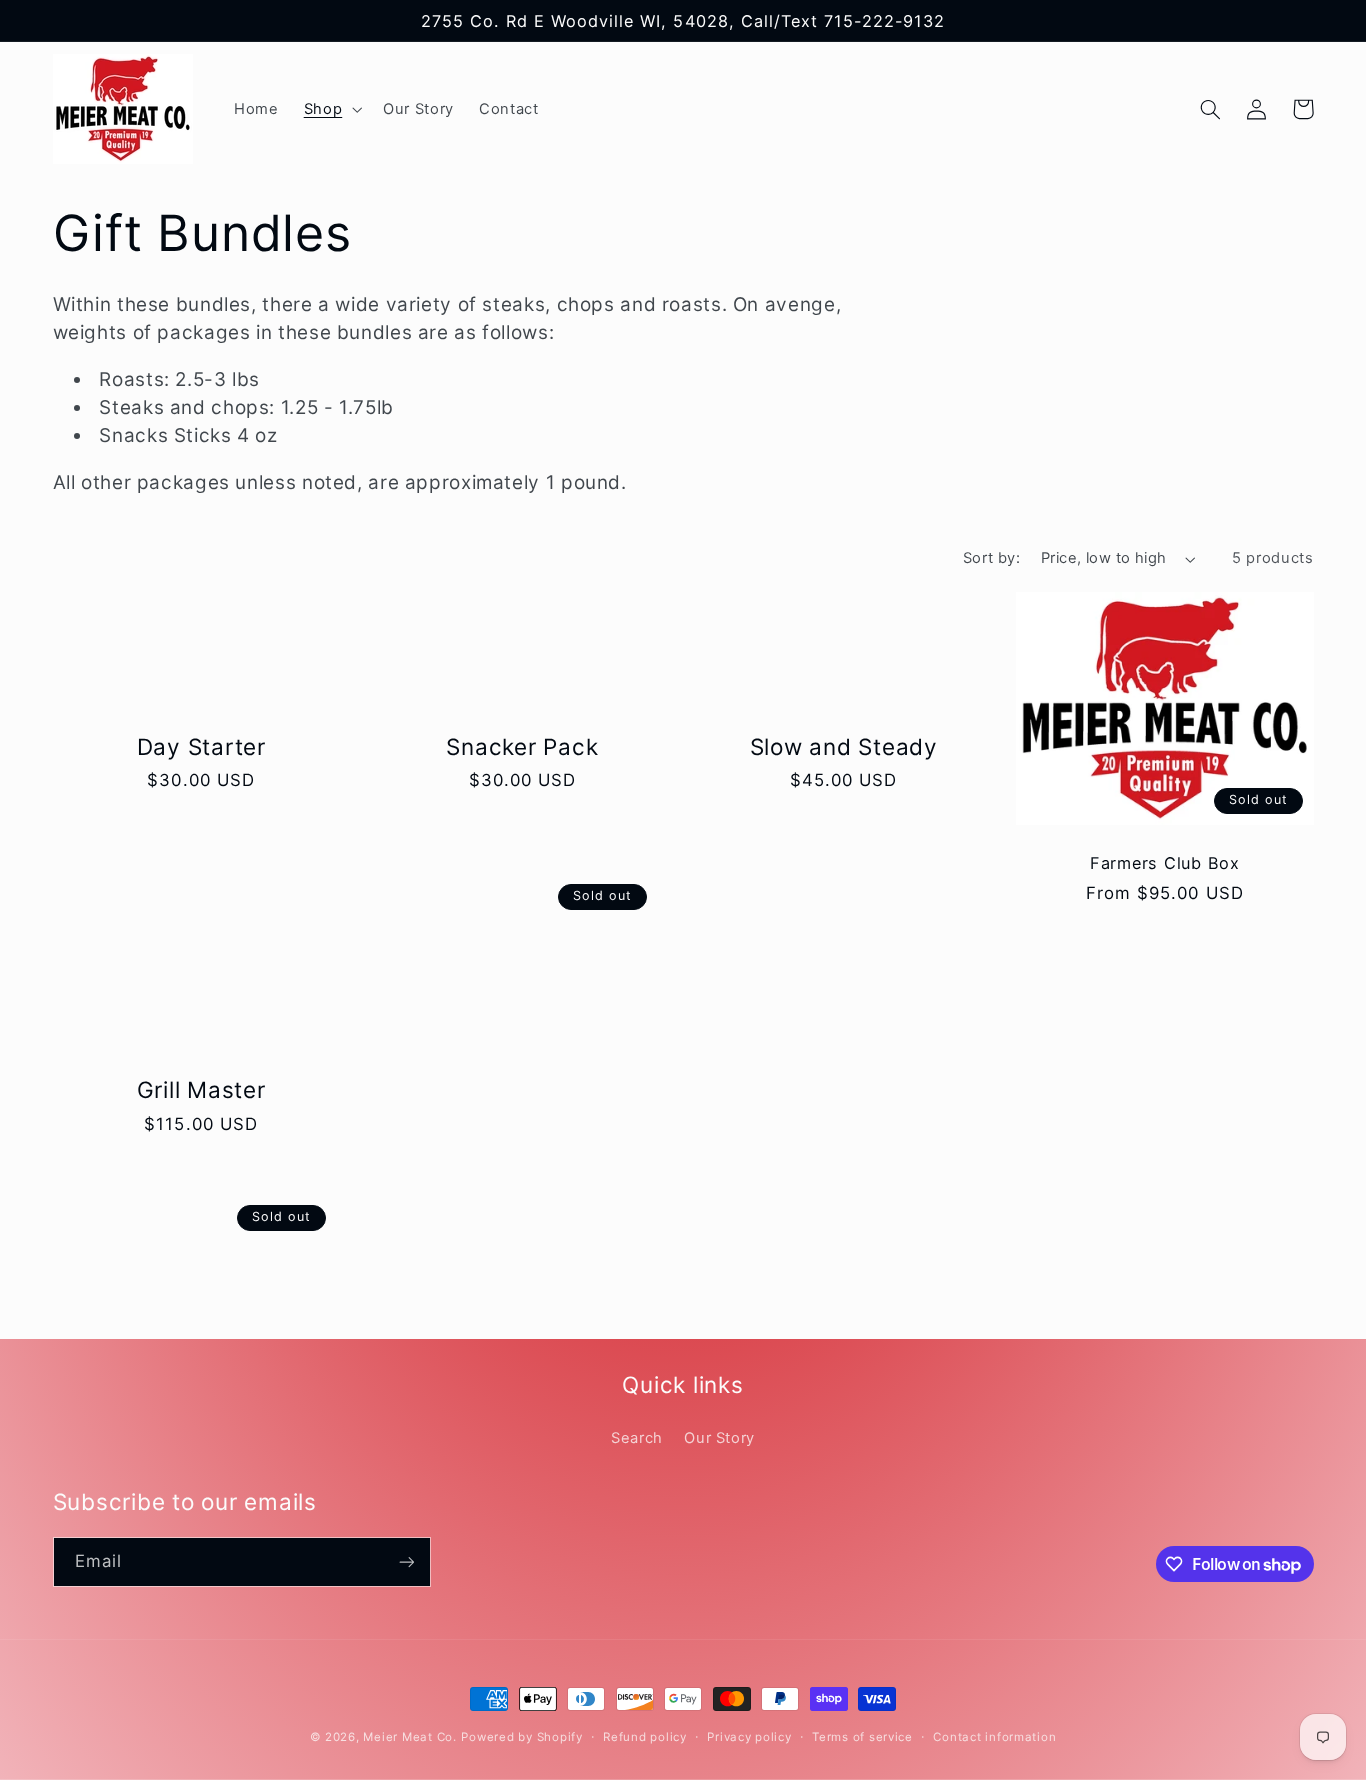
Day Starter (201, 746)
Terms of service (862, 1737)
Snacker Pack (522, 746)
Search (637, 1438)
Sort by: (991, 558)
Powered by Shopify (521, 1737)
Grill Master (201, 1089)
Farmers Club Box (1165, 863)
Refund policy (645, 1737)
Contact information (994, 1737)
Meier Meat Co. (409, 1737)
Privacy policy (749, 1737)
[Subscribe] (406, 1561)
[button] (330, 109)
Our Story (719, 1438)
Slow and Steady (844, 746)
